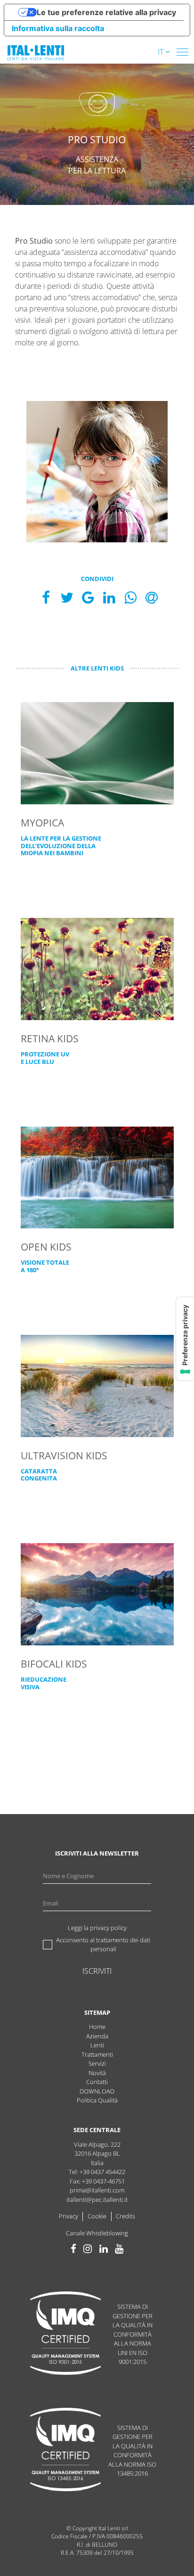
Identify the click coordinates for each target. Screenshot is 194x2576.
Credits (125, 2216)
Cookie (97, 2216)
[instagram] (88, 2249)
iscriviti (97, 1971)
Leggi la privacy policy (97, 1928)
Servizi (97, 2063)
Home (97, 2027)
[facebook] (73, 2249)
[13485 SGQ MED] (65, 2451)
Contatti (97, 2082)
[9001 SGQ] (65, 2335)
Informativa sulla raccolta (58, 28)
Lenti (97, 2045)
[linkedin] (104, 2249)
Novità (97, 2073)
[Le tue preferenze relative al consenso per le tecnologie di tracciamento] (185, 1339)
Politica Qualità (97, 2100)
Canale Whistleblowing (97, 2233)
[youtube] (119, 2249)
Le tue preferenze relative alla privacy (106, 12)
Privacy (69, 2216)
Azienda (97, 2036)
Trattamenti (97, 2054)
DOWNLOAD (97, 2091)
